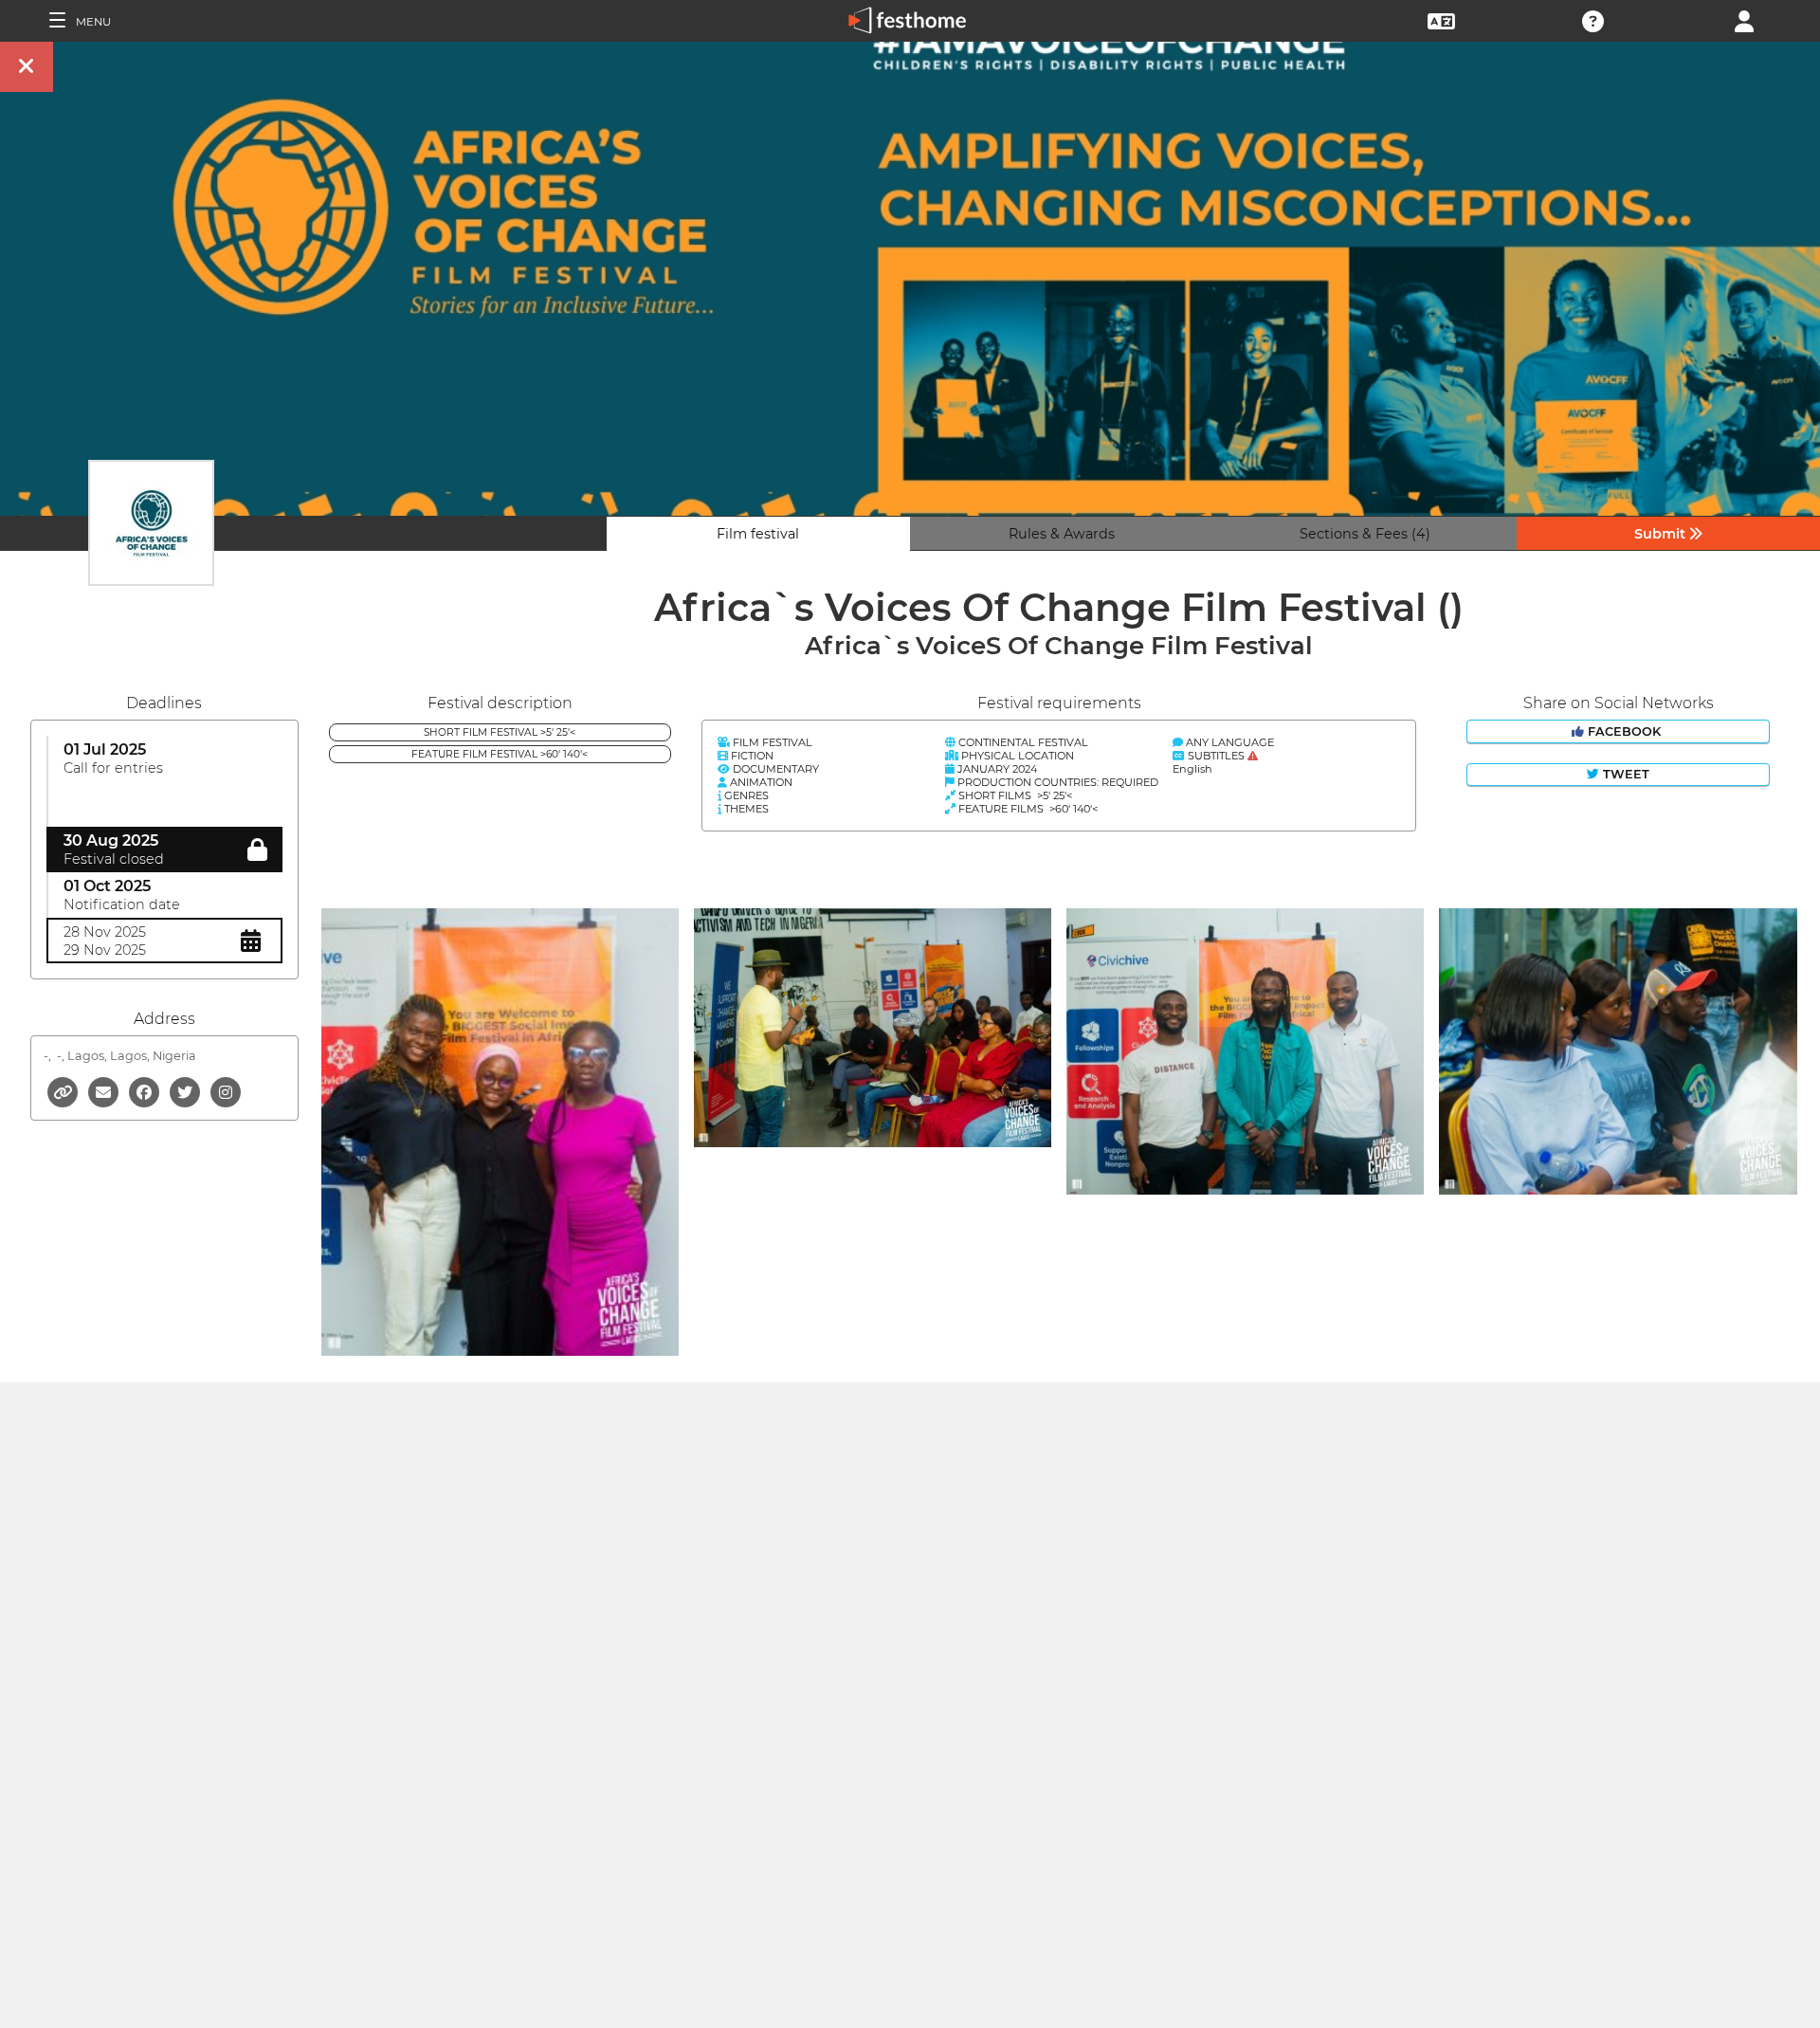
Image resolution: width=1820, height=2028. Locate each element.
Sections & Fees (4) (1365, 534)
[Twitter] (186, 1091)
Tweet (1624, 774)
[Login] (1744, 19)
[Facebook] (146, 1091)
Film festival (758, 534)
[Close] (27, 67)
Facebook (1624, 731)
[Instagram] (226, 1091)
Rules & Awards (1062, 534)
